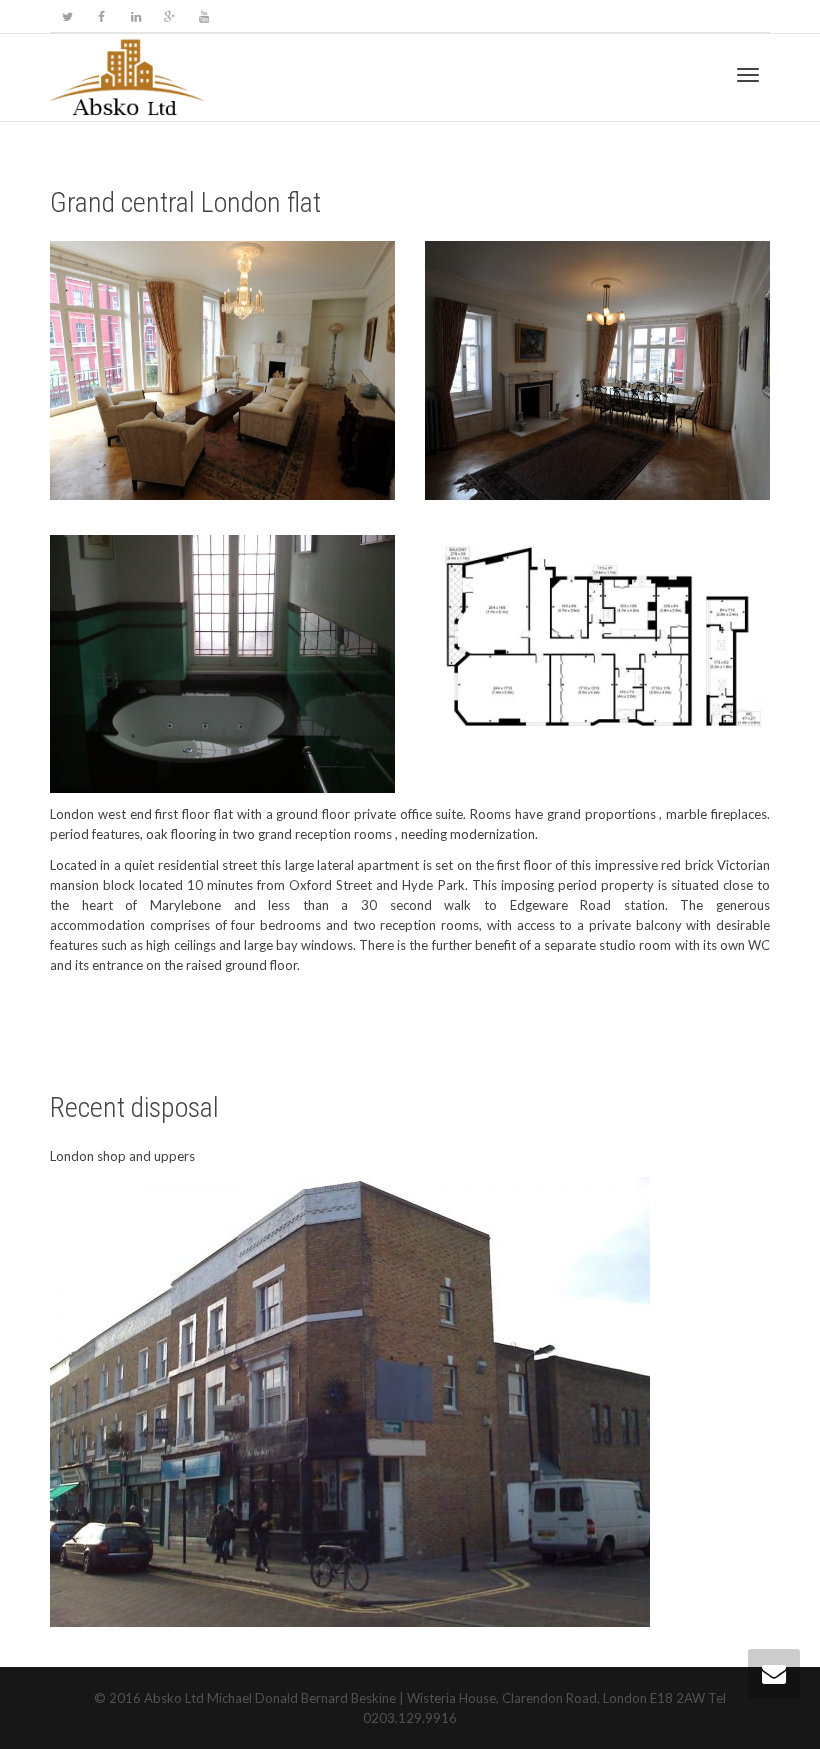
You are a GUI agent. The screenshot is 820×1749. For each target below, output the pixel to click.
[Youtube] (203, 16)
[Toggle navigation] (748, 75)
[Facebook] (101, 16)
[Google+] (169, 16)
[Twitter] (67, 16)
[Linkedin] (135, 16)
